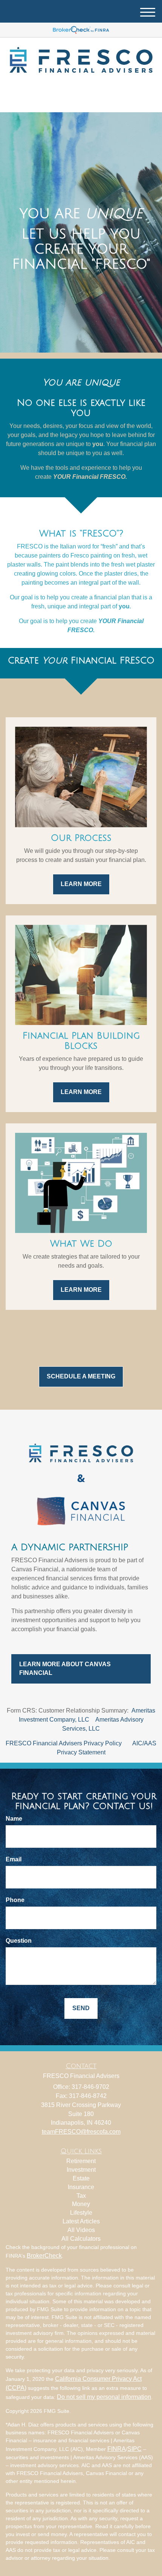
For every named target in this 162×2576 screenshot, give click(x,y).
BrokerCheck (44, 2256)
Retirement (81, 2161)
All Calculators (81, 2239)
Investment (81, 2170)
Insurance (81, 2187)
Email (14, 1859)
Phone (15, 1900)
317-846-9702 (86, 100)
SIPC (134, 2449)
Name (14, 1819)
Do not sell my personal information (104, 2397)
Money (81, 2204)
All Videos (81, 2230)
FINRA (117, 2449)
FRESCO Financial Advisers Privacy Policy (64, 1743)
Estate (81, 2178)
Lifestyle (81, 2213)
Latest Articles (81, 2221)
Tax (81, 2196)
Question (19, 1941)
